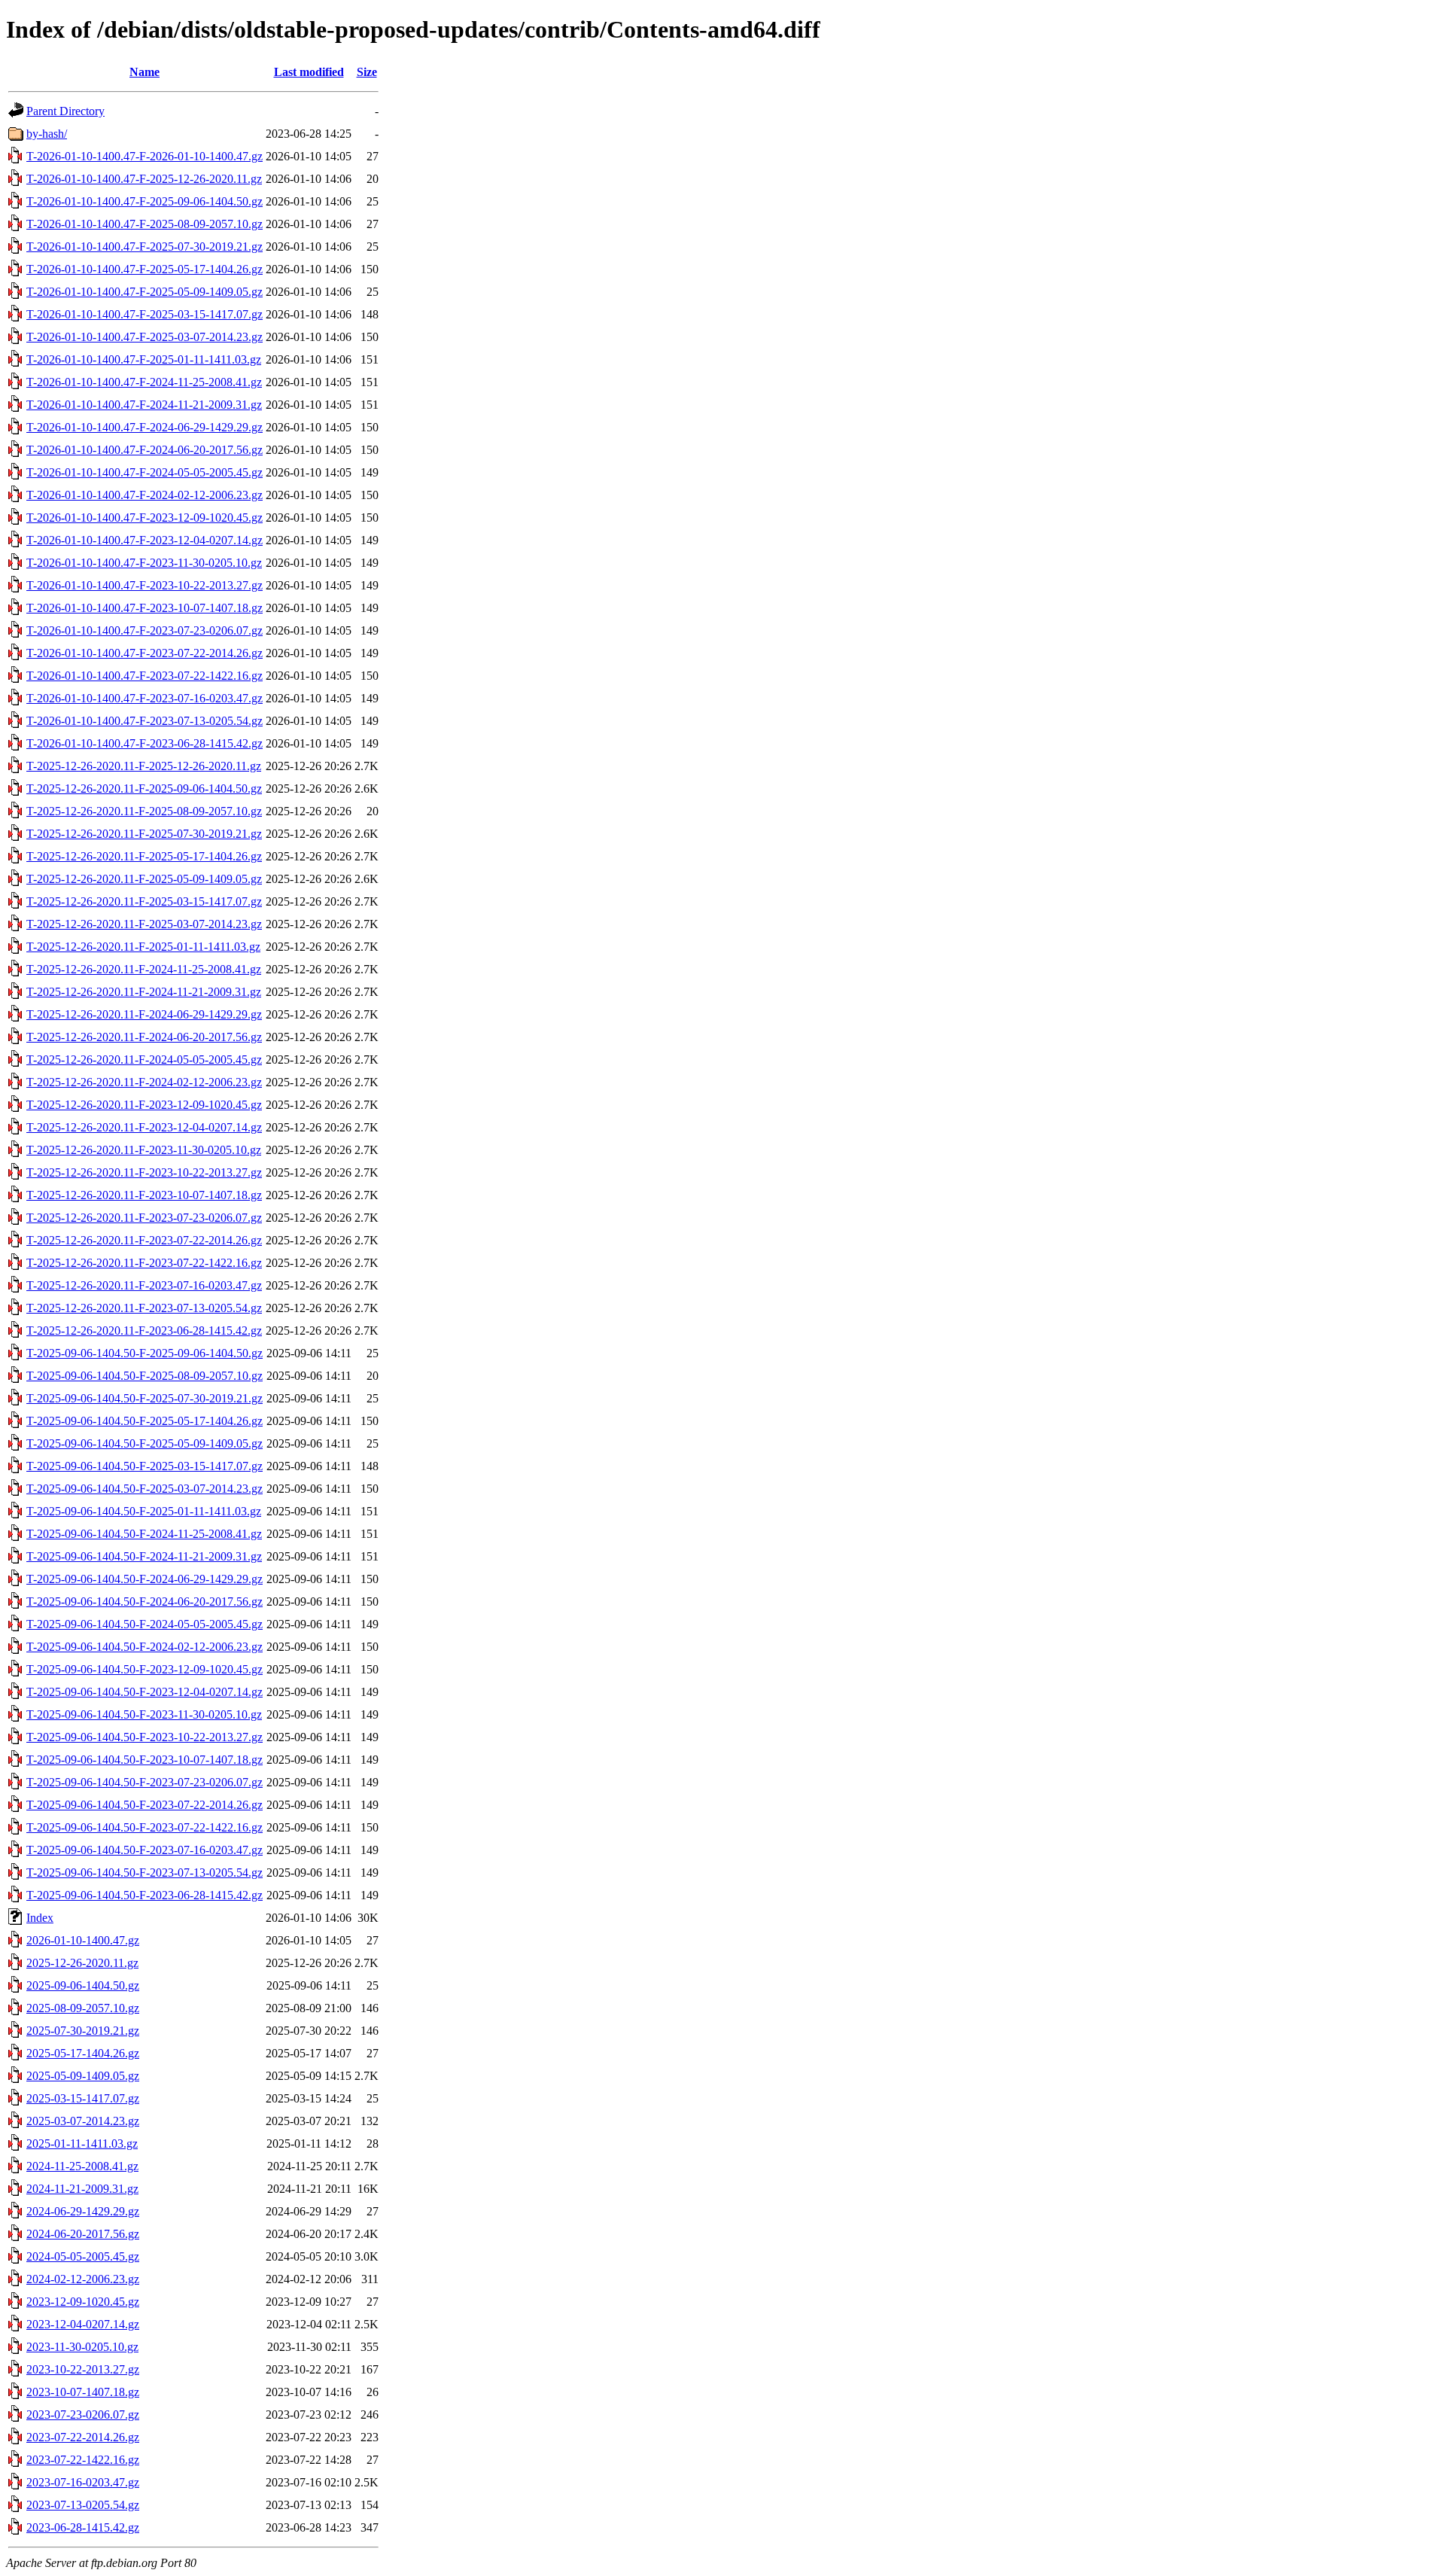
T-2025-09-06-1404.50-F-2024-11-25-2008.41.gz (144, 1534)
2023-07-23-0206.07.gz (83, 2415)
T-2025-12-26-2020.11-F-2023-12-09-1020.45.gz (144, 1105)
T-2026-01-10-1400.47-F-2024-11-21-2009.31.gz (144, 405)
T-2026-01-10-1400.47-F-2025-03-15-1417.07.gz (144, 314)
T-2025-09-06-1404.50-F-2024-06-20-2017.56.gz (144, 1602)
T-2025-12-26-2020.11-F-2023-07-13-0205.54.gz (144, 1308)
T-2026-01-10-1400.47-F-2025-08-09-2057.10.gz (144, 224)
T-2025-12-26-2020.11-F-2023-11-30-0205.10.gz (144, 1150)
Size (367, 72)
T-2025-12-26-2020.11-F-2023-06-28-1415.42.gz (144, 1331)
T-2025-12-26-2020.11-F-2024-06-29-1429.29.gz (144, 1014)
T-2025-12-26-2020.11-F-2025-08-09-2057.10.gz (144, 811)
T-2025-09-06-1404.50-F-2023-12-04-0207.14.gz (144, 1692)
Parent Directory (65, 111)
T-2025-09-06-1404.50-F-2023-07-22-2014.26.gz (144, 1805)
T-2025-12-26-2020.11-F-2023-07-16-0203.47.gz (144, 1285)
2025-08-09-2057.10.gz (83, 2008)
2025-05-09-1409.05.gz (83, 2076)
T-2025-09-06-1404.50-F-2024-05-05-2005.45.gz (144, 1624)
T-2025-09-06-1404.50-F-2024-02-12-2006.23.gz (144, 1647)
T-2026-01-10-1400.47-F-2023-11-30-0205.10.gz (144, 563)
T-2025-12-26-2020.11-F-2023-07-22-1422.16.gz (144, 1263)
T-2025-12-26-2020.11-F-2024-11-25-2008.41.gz (144, 969)
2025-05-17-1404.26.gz (83, 2053)
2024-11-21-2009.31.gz (82, 2189)
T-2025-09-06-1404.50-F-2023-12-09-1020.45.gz (144, 1669)
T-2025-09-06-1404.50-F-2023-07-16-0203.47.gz (144, 1850)
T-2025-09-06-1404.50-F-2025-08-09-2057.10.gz (144, 1376)
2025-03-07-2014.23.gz (83, 2121)
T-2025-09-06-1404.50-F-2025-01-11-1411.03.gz (144, 1511)
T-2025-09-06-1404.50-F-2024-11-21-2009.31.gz (144, 1556)
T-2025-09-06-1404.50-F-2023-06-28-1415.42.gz (144, 1895)
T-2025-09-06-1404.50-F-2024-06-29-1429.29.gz (144, 1579)
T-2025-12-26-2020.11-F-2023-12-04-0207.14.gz (144, 1127)
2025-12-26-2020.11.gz (82, 1963)
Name (144, 72)
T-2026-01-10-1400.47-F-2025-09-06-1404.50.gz (144, 201)
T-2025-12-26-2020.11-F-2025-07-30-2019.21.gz (144, 834)
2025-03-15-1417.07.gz (83, 2098)
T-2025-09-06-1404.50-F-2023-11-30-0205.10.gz (144, 1714)
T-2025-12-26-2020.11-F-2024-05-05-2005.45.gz (144, 1060)
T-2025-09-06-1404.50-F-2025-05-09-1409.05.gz (144, 1443)
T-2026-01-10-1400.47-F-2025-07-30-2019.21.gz (144, 247)
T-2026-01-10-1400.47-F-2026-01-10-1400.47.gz (144, 156)
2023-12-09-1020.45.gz (83, 2302)
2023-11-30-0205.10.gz (82, 2347)
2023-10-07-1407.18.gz (83, 2392)
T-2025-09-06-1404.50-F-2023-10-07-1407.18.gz (144, 1760)
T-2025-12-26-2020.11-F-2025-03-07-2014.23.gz (144, 924)
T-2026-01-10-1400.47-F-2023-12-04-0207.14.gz (144, 540)
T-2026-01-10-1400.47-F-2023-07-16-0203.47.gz (144, 698)
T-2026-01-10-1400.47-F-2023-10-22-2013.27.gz (144, 585)
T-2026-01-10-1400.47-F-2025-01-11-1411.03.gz (144, 359)
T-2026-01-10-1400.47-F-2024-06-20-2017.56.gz (144, 450)
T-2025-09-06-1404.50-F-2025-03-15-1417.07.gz (144, 1466)
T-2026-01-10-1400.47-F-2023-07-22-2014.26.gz (144, 653)
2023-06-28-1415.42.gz (83, 2527)
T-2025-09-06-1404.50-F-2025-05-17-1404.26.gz (144, 1421)
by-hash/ (47, 134)
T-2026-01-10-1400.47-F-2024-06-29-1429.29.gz (144, 427)
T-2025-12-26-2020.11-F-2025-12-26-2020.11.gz (144, 766)
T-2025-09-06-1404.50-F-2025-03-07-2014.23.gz (144, 1489)
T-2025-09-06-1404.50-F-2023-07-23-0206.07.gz (144, 1782)
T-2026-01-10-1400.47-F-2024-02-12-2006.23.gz (144, 495)
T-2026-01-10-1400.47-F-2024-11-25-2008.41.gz (144, 382)
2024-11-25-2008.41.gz (82, 2166)
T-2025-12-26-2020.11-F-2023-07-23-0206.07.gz (144, 1218)
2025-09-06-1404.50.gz (83, 1985)
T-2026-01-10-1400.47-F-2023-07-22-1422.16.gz (144, 676)
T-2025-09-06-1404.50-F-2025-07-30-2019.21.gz (144, 1398)
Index (40, 1918)
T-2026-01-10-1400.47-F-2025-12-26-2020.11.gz (144, 179)
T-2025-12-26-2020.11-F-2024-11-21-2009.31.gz (144, 992)
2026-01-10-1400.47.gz (83, 1940)
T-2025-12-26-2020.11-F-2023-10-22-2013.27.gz (144, 1172)
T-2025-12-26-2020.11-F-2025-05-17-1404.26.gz (144, 856)
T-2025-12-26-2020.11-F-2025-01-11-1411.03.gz (143, 947)
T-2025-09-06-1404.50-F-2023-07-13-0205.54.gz (144, 1873)
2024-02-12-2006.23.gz (83, 2279)
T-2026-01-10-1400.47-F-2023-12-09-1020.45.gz (144, 518)
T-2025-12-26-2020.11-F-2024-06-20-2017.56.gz (144, 1037)
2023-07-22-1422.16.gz (83, 2460)
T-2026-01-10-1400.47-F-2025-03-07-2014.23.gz (144, 337)
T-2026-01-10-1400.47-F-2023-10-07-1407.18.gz (144, 608)
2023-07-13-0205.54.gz (83, 2505)
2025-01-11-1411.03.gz (82, 2144)
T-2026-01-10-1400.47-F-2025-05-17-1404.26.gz (144, 269)
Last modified (309, 72)
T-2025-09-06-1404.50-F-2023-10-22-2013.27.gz (144, 1737)
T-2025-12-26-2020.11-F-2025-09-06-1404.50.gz (144, 789)
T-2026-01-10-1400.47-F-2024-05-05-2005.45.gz (144, 472)
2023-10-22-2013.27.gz (83, 2369)
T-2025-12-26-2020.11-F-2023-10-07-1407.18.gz (144, 1195)
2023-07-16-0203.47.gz (83, 2482)
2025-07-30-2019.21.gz (83, 2031)
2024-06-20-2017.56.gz (83, 2234)
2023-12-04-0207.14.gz (83, 2324)
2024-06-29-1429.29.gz (83, 2211)
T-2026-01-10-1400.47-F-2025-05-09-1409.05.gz (144, 292)
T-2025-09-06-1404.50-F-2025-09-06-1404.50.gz (144, 1353)
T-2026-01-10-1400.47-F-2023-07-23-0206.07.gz (144, 630)
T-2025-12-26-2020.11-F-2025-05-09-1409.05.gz (144, 879)
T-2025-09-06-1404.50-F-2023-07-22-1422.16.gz (144, 1827)
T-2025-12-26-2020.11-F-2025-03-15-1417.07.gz (144, 901)
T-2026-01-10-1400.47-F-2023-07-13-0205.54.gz (144, 721)
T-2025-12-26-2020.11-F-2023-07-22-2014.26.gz (144, 1240)
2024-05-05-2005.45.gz (83, 2256)
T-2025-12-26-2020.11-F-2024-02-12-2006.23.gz (144, 1082)
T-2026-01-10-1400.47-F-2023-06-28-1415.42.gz (144, 743)
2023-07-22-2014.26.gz (83, 2437)
